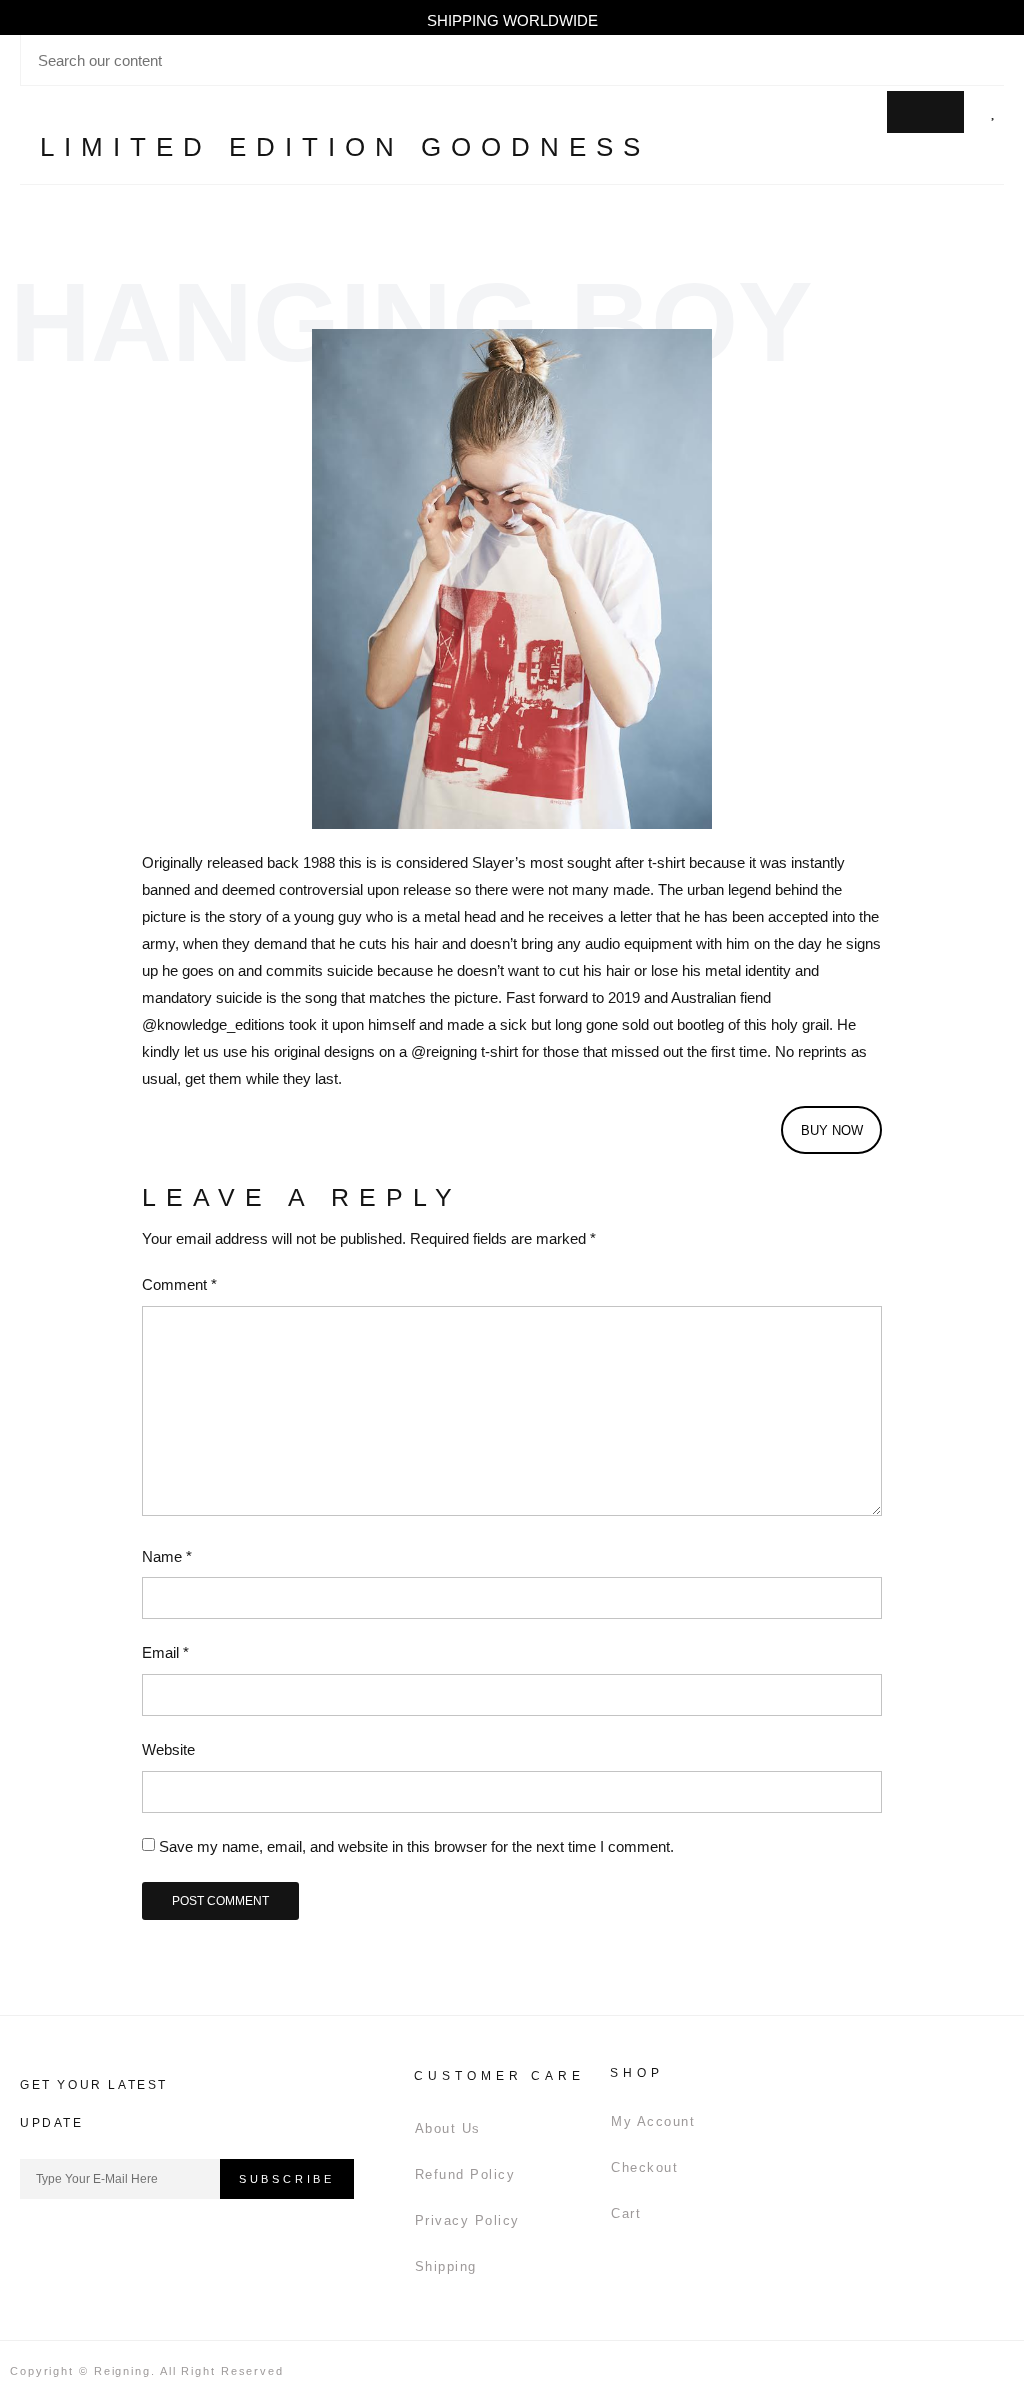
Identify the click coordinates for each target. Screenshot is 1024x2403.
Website (168, 1749)
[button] (856, 112)
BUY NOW (832, 1130)
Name (167, 1556)
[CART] (925, 112)
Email (165, 1652)
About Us (448, 2128)
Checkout (644, 2167)
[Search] (987, 60)
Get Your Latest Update (94, 2104)
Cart (626, 2213)
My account (653, 2121)
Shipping (446, 2266)
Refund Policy (465, 2174)
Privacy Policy (467, 2220)
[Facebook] (45, 2244)
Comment (179, 1284)
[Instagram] (100, 2244)
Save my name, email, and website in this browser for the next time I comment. (416, 1846)
